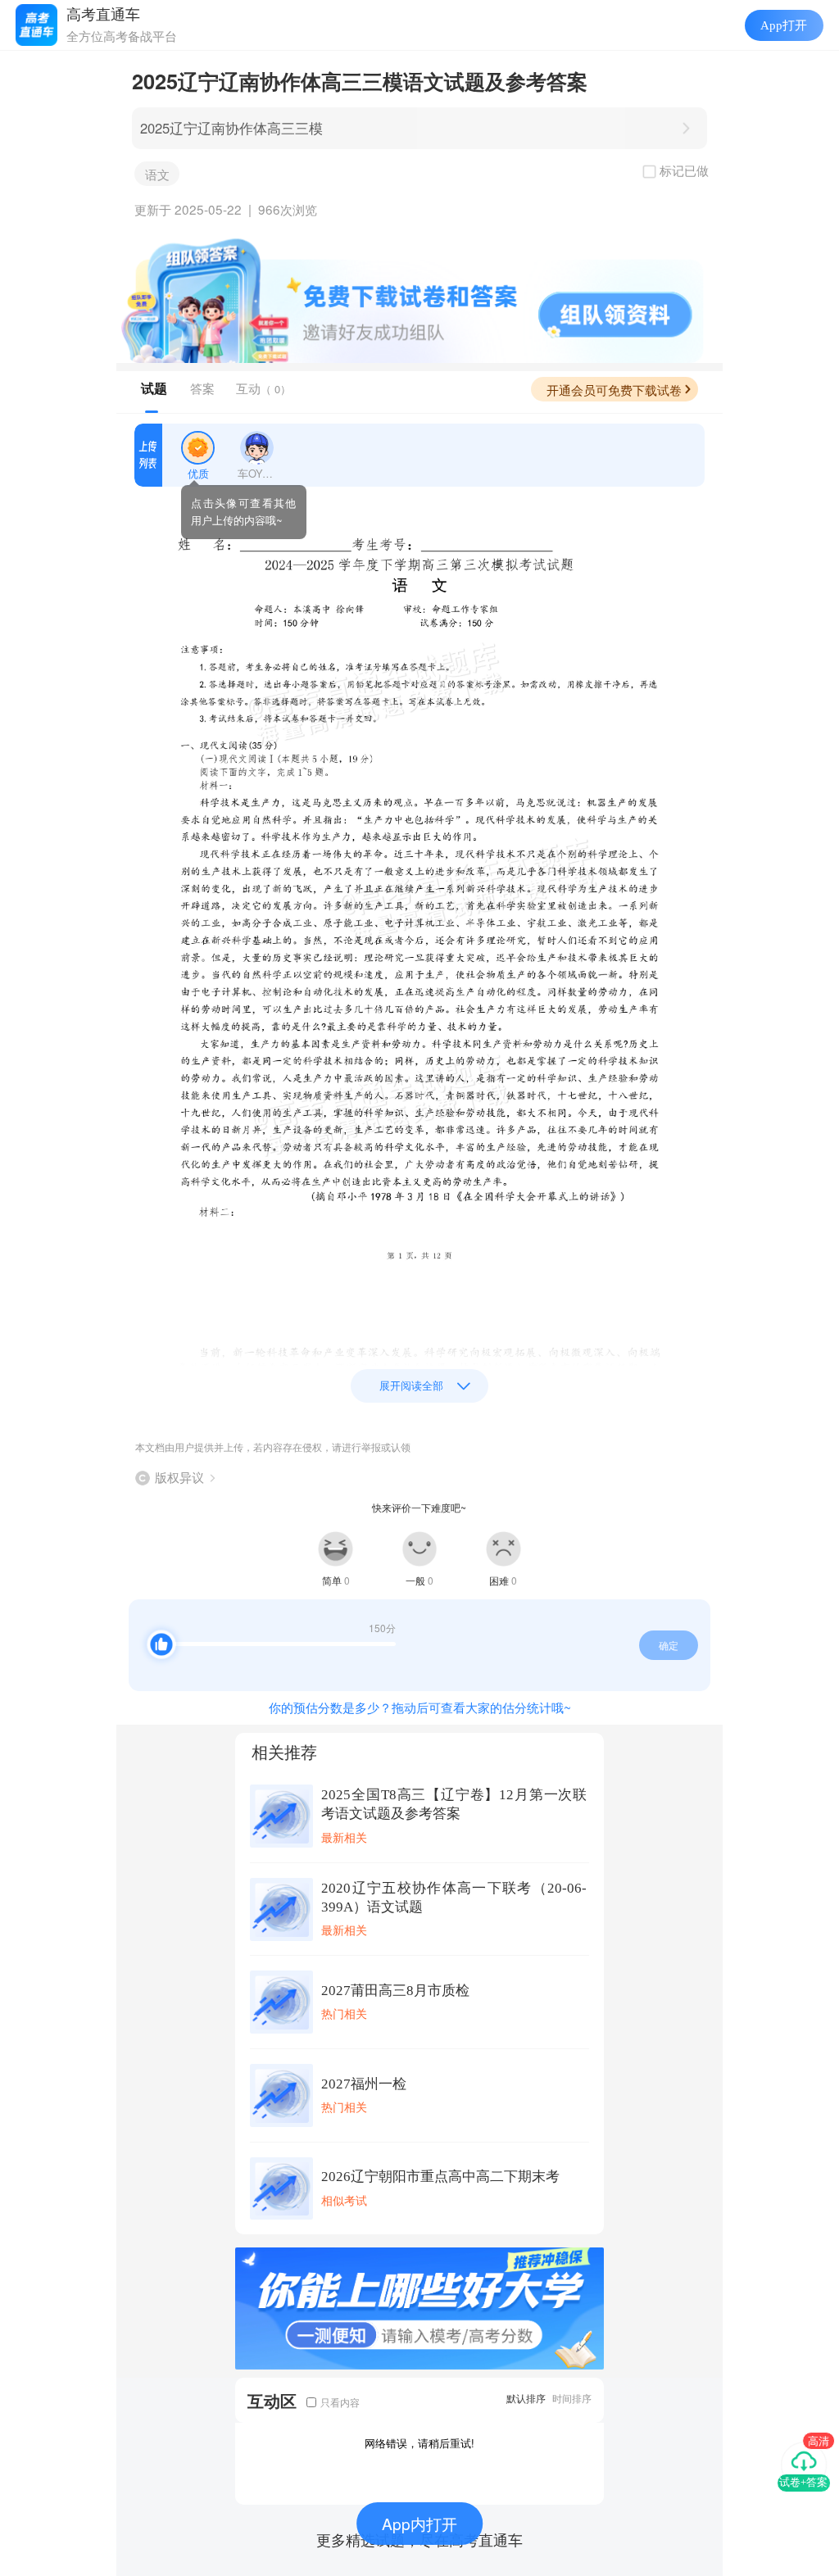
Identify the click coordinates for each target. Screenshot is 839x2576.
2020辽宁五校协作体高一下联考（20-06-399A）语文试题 (454, 1898)
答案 (202, 388)
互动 (263, 388)
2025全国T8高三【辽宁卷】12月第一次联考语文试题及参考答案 (454, 1804)
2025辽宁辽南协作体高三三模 (231, 128)
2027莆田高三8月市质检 (395, 1991)
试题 (154, 388)
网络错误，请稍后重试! (419, 2443)
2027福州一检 (364, 2084)
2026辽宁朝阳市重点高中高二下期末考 (440, 2177)
